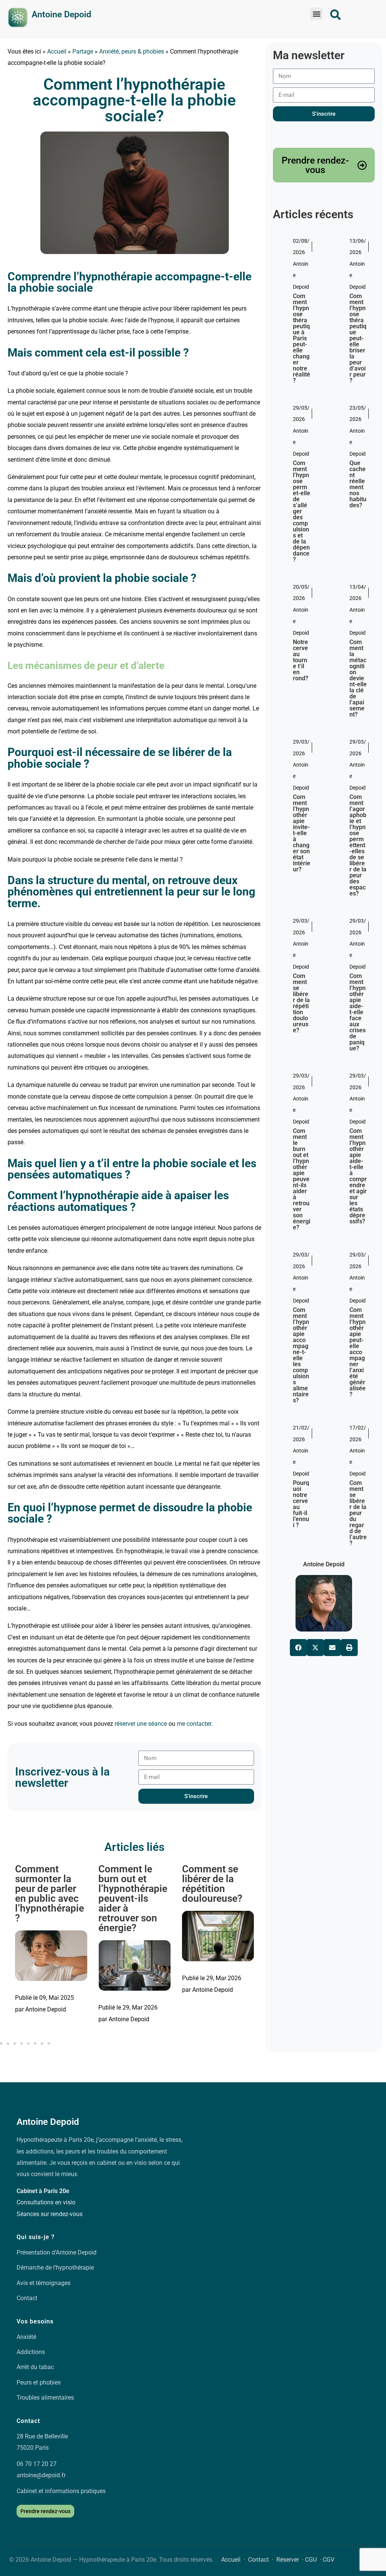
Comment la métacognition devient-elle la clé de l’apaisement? (358, 678)
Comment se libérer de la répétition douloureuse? (129, 1884)
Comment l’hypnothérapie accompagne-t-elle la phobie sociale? (134, 100)
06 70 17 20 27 (37, 2464)
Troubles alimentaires (45, 2398)
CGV (329, 2560)
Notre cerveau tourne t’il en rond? (301, 660)
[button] (316, 14)
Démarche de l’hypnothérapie (55, 2268)
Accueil (57, 51)
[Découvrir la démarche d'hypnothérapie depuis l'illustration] (18, 18)
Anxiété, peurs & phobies (132, 51)
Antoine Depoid (61, 15)
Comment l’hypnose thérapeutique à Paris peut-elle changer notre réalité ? (302, 338)
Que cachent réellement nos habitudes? (358, 484)
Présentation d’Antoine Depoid (57, 2252)
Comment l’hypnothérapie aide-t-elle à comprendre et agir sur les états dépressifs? (358, 1176)
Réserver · (291, 2560)
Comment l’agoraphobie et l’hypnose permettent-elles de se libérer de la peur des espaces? (358, 845)
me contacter (194, 1724)
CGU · (314, 2560)
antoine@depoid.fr (41, 2475)
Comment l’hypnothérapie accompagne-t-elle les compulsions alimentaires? (301, 1355)
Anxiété (26, 2337)
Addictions (31, 2352)
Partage (83, 51)
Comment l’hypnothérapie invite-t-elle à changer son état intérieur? (302, 833)
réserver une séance (141, 1724)
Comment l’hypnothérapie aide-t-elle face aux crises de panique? (358, 1012)
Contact (27, 2298)
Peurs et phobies (39, 2382)
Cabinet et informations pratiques (61, 2491)
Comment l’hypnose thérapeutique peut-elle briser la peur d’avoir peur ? (358, 338)
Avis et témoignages (44, 2283)
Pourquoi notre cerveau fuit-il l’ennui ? (301, 1504)
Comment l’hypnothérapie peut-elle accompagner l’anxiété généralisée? (358, 1352)
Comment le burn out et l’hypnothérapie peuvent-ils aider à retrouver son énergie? (50, 1898)
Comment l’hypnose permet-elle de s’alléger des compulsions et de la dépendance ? (302, 511)
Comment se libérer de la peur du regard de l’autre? (214, 1884)
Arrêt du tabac (35, 2367)
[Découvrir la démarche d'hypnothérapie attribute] (335, 15)
